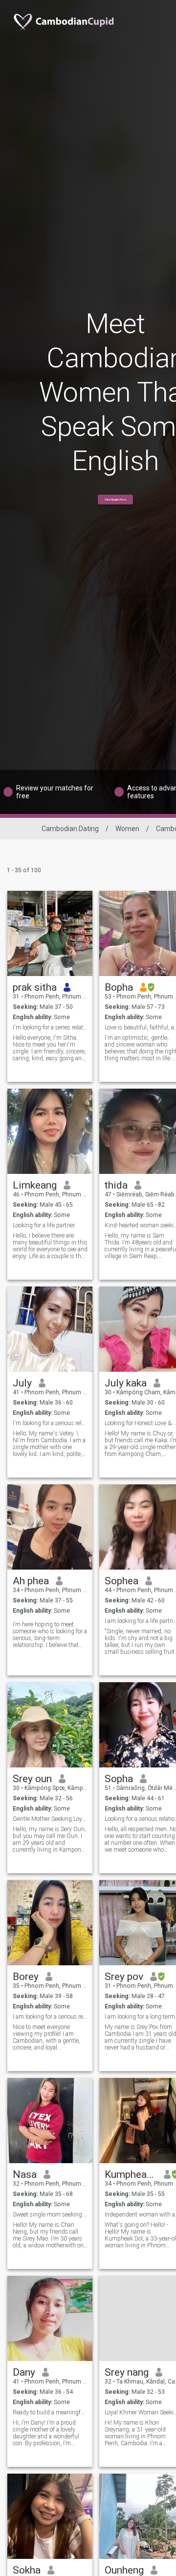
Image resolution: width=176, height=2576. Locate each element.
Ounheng (124, 2570)
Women (127, 829)
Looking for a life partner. (44, 1225)
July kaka (126, 1383)
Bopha (119, 987)
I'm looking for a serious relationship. (50, 1423)
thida (116, 1185)
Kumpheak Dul (131, 2174)
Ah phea (31, 1581)
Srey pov (124, 1977)
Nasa (25, 2174)
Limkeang (35, 1185)
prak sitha (35, 987)
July (22, 1383)
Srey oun (32, 1779)
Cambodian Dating (70, 829)
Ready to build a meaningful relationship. (50, 2412)
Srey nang (127, 2372)
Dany (24, 2372)
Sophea (121, 1581)
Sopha (119, 1779)
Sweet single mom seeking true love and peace (50, 2215)
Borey (26, 1977)
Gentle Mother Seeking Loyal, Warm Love (50, 1819)
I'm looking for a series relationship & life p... (50, 1027)
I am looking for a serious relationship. (50, 2017)
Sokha (27, 2570)
